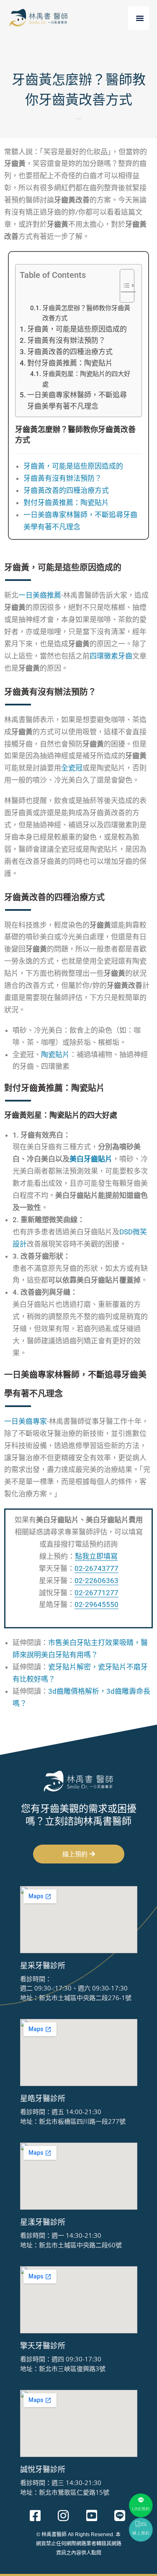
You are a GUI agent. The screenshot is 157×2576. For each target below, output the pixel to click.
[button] (140, 18)
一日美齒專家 (26, 1421)
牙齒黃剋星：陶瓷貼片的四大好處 (86, 379)
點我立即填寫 (96, 1556)
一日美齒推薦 (40, 595)
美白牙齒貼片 (91, 1159)
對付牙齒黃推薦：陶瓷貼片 (70, 363)
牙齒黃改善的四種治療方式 (70, 352)
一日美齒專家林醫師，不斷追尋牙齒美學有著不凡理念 (77, 400)
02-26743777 (97, 1568)
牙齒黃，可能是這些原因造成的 (77, 329)
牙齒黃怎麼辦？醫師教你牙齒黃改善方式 (86, 313)
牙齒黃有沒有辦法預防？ (66, 340)
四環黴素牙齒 (111, 656)
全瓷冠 (72, 768)
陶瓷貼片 (55, 1055)
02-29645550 (97, 1604)
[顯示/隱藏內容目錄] (123, 286)
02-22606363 (97, 1581)
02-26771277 (97, 1593)
